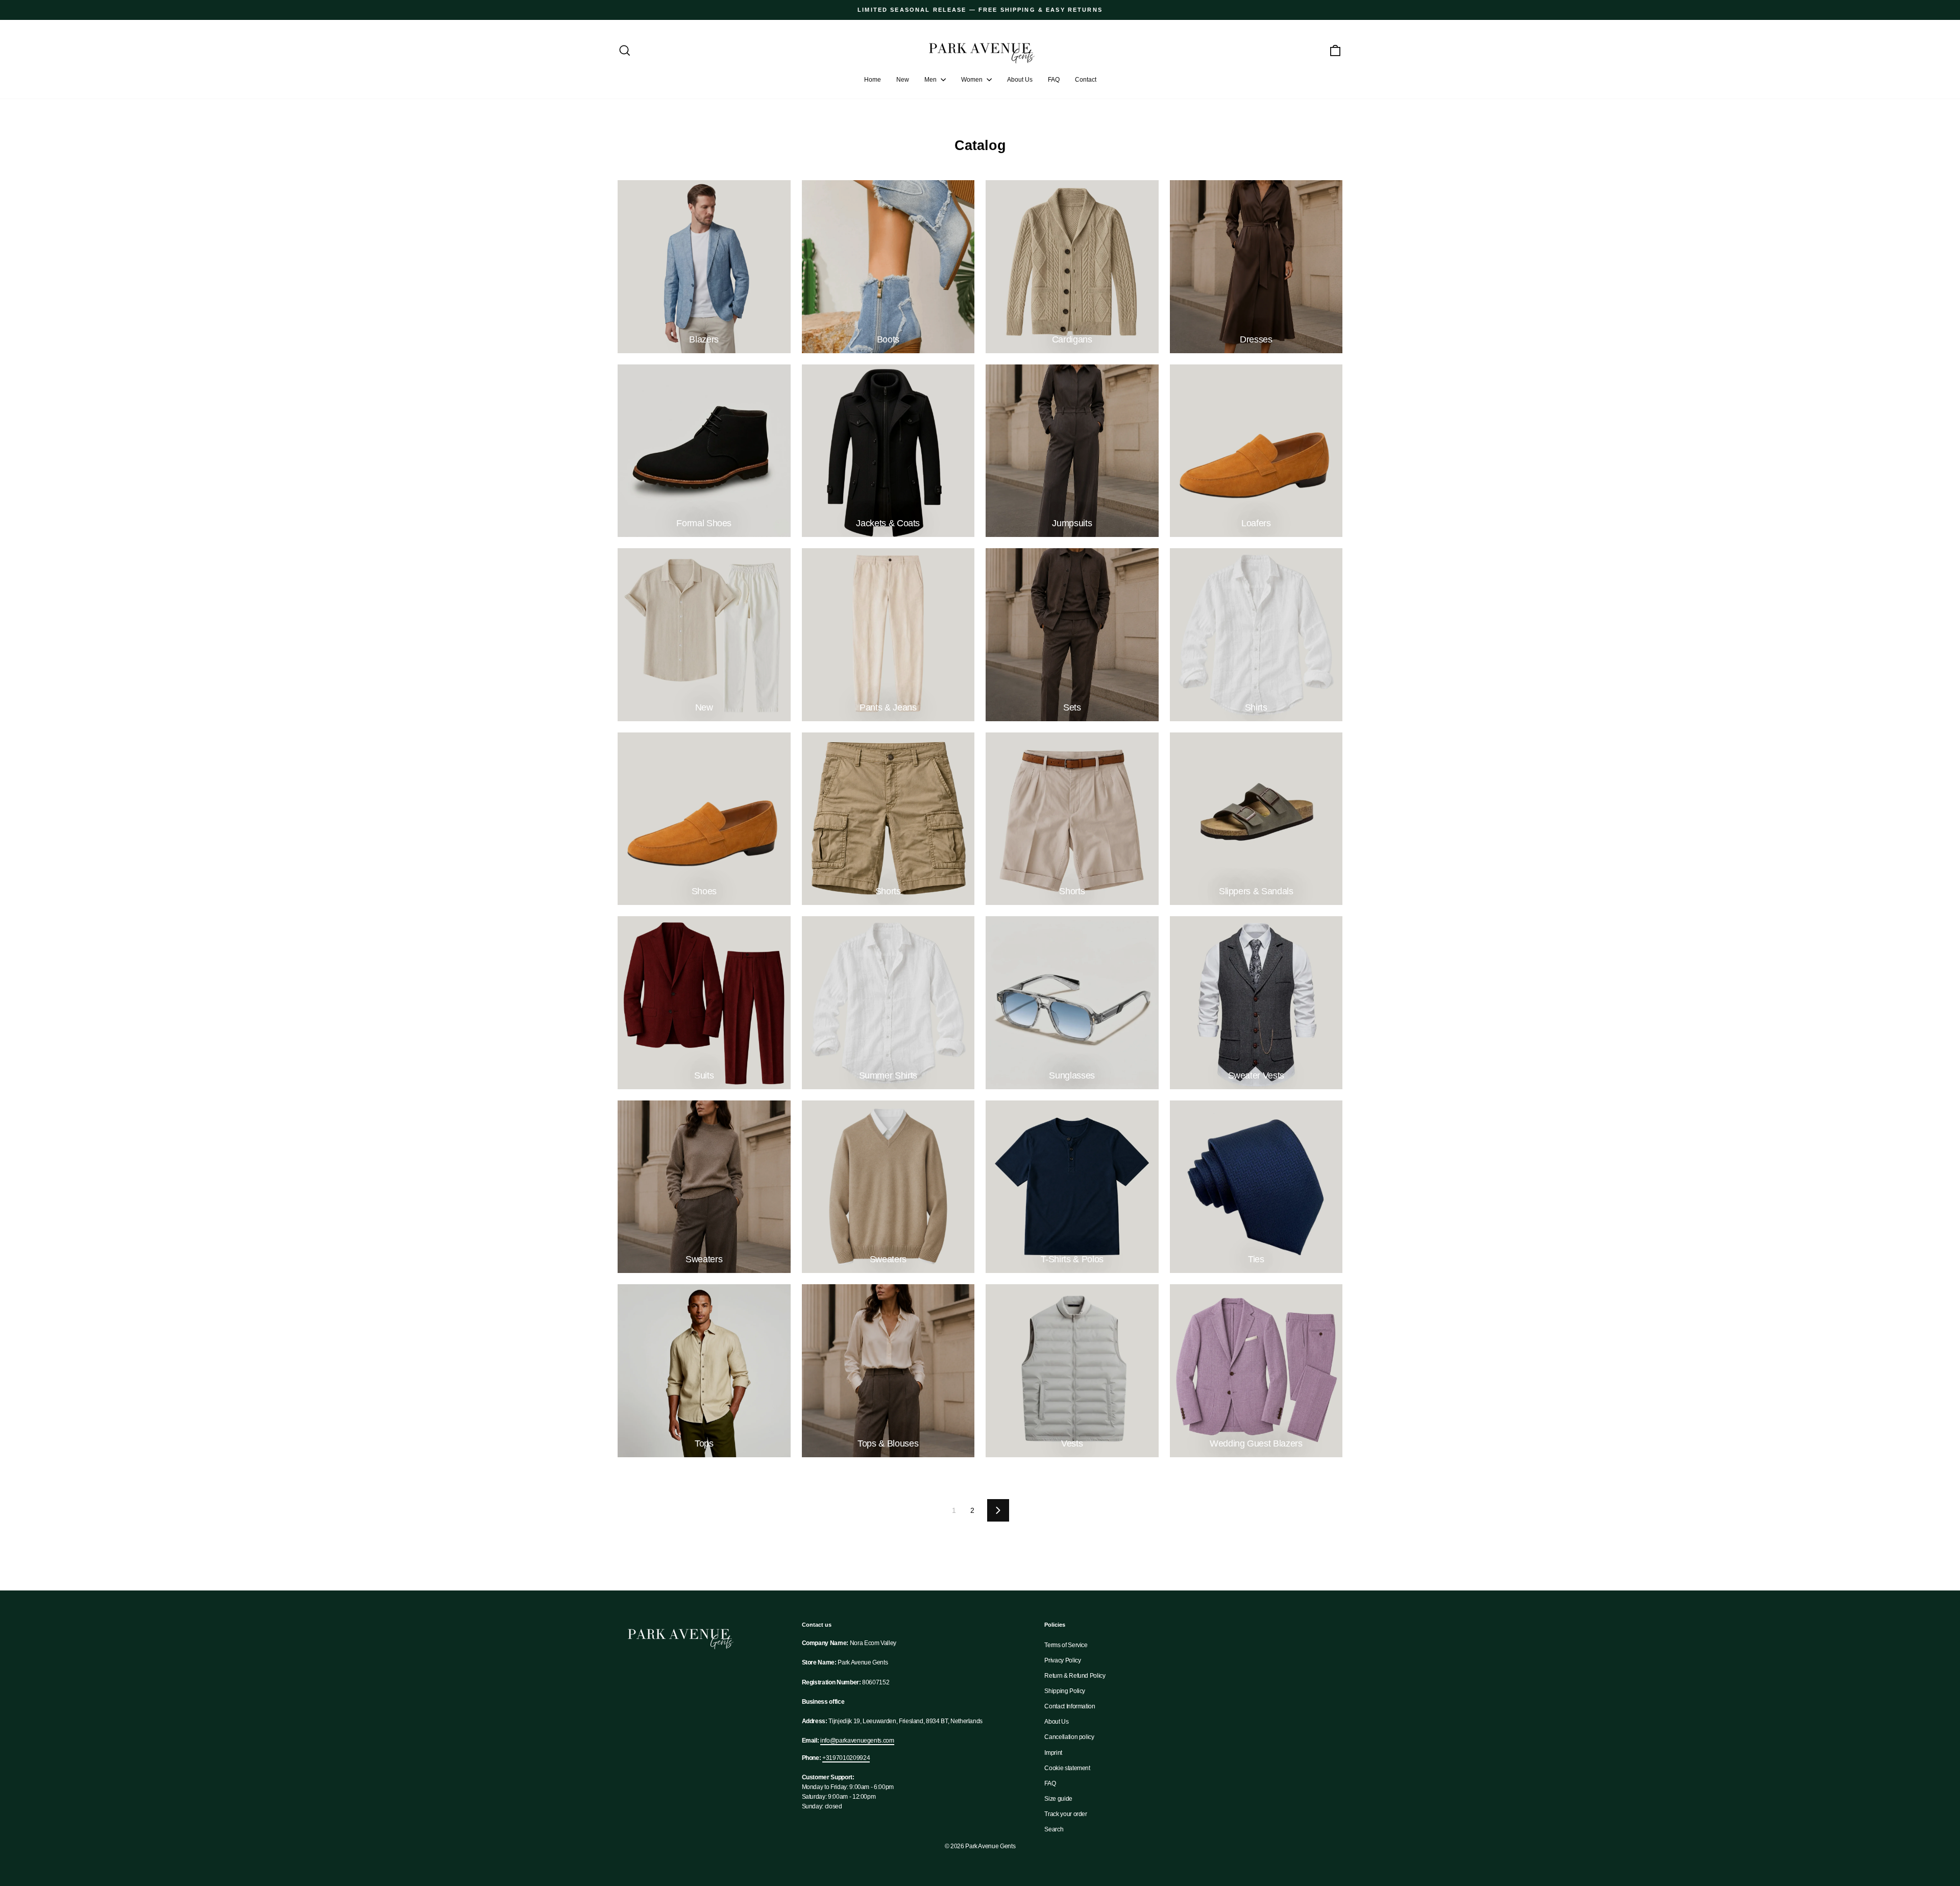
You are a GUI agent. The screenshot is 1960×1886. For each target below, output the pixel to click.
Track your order (1065, 1814)
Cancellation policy (1069, 1737)
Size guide (1058, 1799)
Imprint (1053, 1753)
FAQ (1054, 80)
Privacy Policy (1062, 1660)
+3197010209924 (846, 1758)
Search (1054, 1829)
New (903, 80)
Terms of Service (1066, 1645)
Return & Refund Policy (1075, 1676)
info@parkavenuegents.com (857, 1741)
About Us (1020, 80)
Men (931, 80)
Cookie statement (1067, 1768)
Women (973, 80)
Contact (1086, 80)
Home (873, 80)
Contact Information (1070, 1706)
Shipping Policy (1065, 1691)
